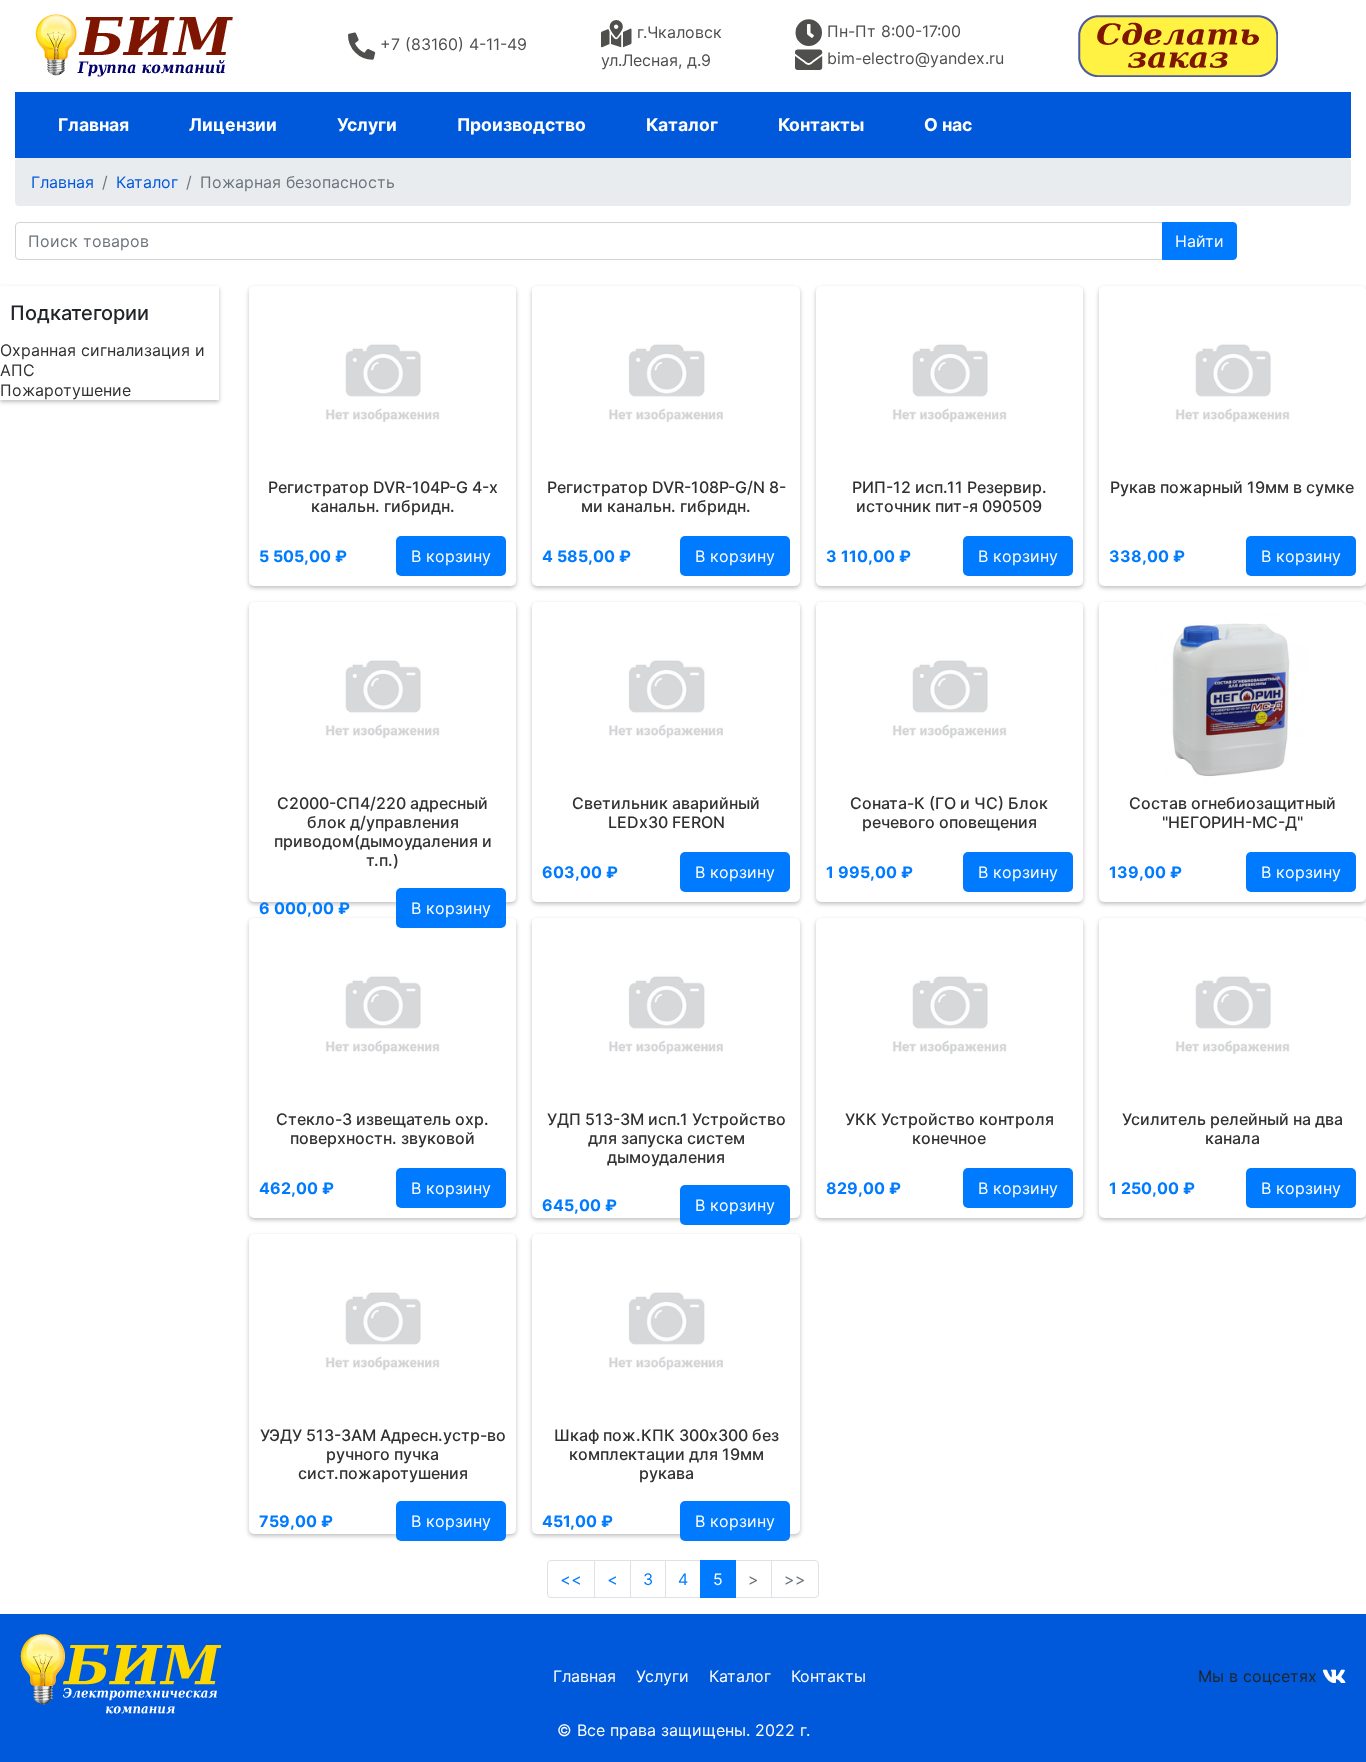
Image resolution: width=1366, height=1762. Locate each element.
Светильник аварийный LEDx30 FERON (666, 812)
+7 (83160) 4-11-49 (453, 44)
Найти (1199, 241)
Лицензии (233, 124)
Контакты (821, 124)
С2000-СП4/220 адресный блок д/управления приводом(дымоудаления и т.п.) (383, 832)
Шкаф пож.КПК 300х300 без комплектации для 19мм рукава (666, 1454)
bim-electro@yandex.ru (915, 58)
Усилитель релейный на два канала (1232, 1128)
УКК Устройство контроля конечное (949, 1128)
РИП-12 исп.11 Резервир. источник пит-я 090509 (949, 496)
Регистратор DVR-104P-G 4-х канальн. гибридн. (383, 496)
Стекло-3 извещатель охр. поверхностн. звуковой (382, 1128)
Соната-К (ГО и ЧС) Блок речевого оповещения (949, 812)
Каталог (682, 124)
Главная (93, 124)
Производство (521, 124)
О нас (948, 124)
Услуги (367, 124)
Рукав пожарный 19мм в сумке (1232, 487)
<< (571, 1579)
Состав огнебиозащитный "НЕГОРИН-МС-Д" (1232, 812)
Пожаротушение (65, 390)
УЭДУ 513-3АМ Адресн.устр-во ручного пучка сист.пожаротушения (383, 1454)
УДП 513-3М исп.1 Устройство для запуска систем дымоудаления (666, 1138)
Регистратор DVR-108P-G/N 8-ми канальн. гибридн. (666, 496)
